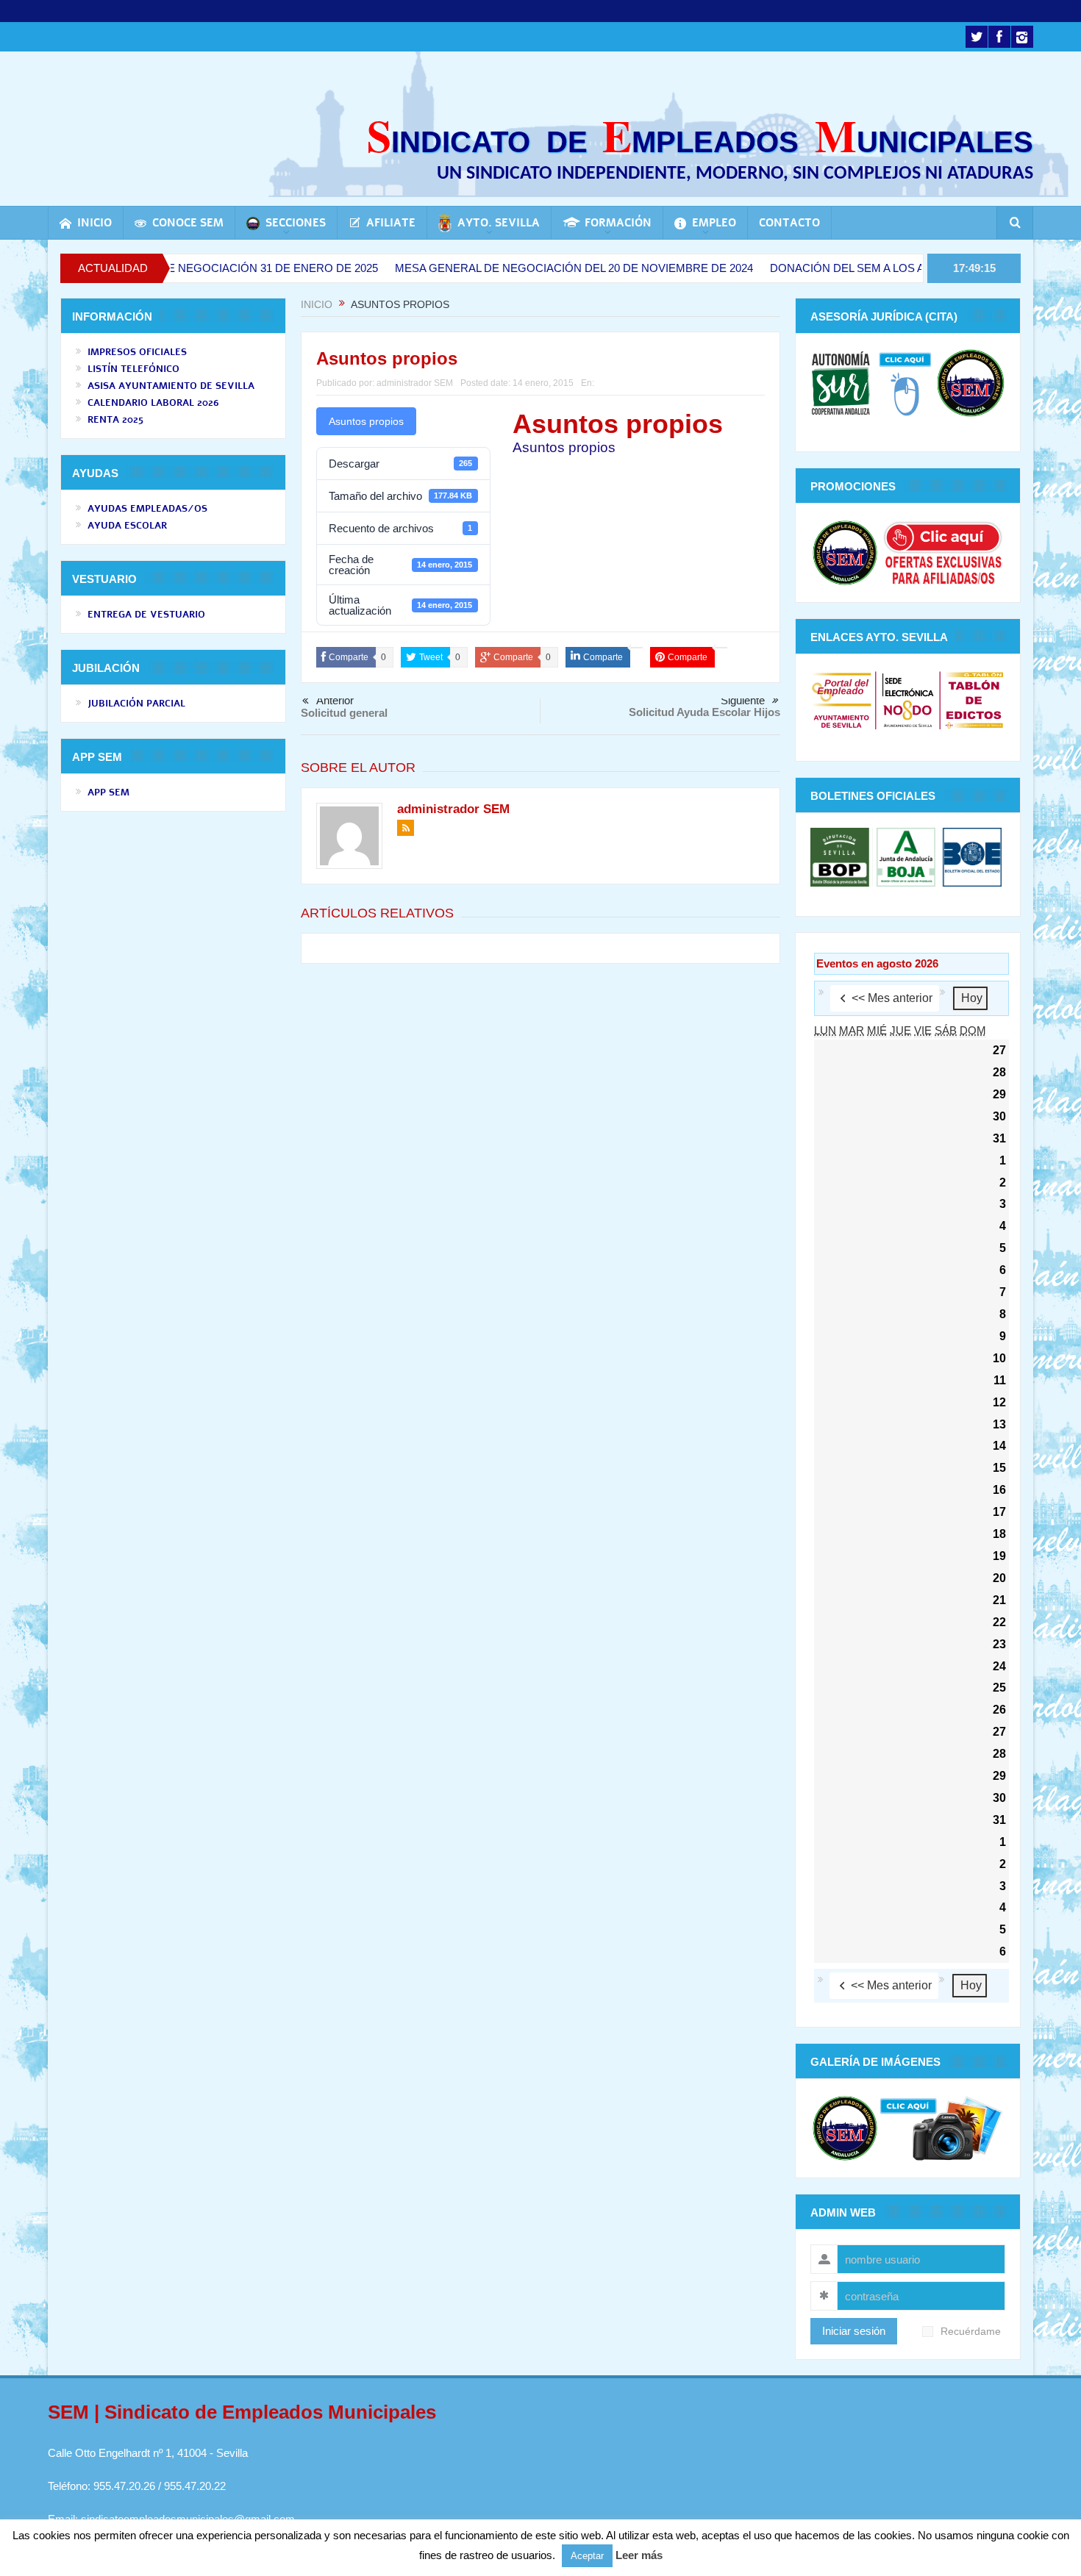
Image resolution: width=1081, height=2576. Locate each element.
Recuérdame (971, 2332)
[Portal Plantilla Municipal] (842, 700)
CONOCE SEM (188, 223)
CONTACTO (789, 223)
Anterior (335, 701)
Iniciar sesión (854, 2331)
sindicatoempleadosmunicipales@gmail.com (188, 2519)
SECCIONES (296, 223)
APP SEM (108, 793)
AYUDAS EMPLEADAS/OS (147, 509)
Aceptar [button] (587, 2556)
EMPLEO (714, 223)
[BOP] (842, 856)
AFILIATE (391, 223)
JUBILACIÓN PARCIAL (136, 704)
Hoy (972, 998)
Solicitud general (344, 713)
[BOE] (970, 856)
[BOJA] (906, 856)
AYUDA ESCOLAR (127, 526)
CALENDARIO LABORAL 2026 (153, 403)
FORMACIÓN (618, 223)
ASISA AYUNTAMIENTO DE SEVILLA (171, 386)
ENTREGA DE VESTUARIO (146, 615)
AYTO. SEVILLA (499, 223)
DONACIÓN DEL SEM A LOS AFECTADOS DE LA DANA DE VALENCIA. (863, 268)
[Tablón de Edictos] (974, 700)
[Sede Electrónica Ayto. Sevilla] (908, 700)
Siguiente (743, 700)
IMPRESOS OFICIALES (137, 352)
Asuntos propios (366, 421)
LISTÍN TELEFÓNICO (133, 369)
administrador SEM (415, 383)
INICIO (94, 223)
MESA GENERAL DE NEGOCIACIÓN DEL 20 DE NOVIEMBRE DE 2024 (488, 268)
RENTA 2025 (115, 420)
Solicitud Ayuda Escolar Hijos (704, 712)
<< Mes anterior (892, 998)
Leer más (639, 2555)
